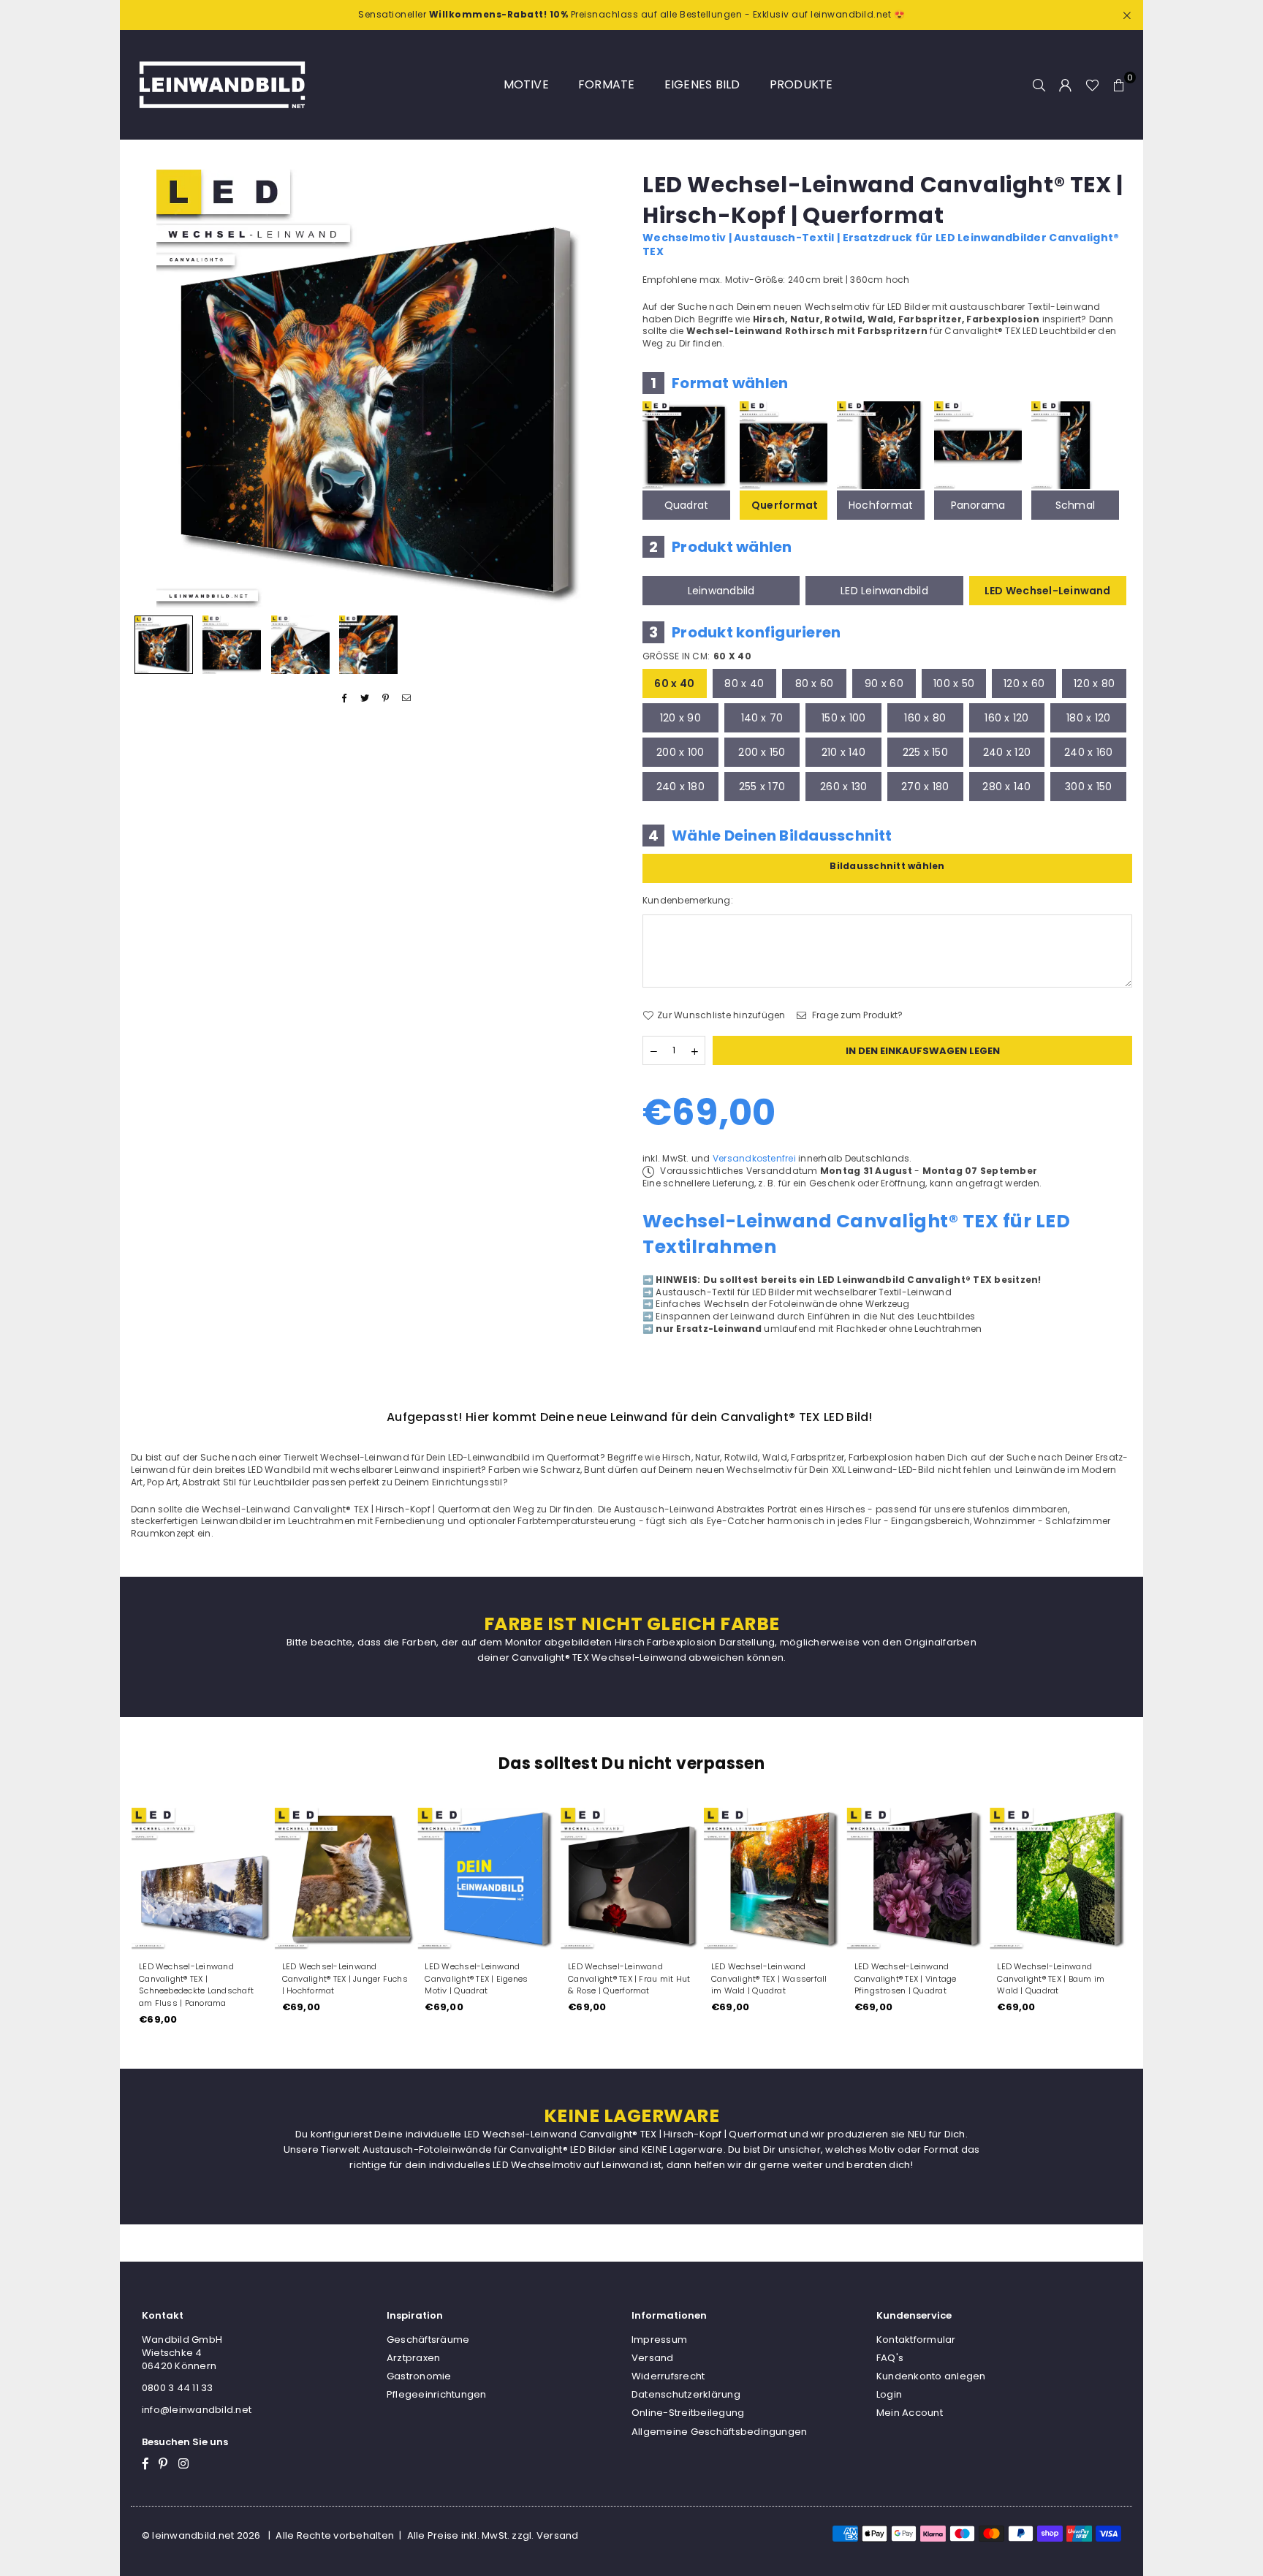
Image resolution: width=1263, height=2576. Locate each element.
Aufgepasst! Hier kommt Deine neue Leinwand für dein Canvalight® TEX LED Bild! (630, 1417)
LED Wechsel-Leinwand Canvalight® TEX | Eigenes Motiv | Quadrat (476, 1979)
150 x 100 (843, 718)
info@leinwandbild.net (197, 2410)
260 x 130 (843, 787)
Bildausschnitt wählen (887, 866)
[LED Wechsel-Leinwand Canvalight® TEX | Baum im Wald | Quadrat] (1061, 1879)
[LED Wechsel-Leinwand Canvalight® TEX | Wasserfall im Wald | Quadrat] (775, 1879)
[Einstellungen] (1066, 85)
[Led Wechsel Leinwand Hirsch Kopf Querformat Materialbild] (300, 645)
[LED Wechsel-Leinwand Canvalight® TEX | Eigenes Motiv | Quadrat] (488, 1879)
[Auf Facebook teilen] (345, 698)
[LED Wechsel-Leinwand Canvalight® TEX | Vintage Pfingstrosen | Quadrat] (918, 1879)
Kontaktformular (916, 2340)
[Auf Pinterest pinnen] (386, 698)
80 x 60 (815, 683)
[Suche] (1039, 85)
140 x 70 (762, 718)
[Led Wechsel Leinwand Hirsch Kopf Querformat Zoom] (368, 645)
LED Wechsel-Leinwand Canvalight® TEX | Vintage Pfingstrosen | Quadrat (906, 1979)
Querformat (785, 505)
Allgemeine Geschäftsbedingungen (719, 2432)
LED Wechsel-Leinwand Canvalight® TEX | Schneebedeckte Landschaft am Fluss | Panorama (196, 1985)
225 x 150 (925, 752)
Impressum (659, 2340)
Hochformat (881, 505)
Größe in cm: (697, 656)
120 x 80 (1094, 683)
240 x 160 (1088, 752)
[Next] (600, 389)
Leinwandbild (721, 591)
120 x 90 (680, 718)
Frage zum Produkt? (857, 1015)
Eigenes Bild (702, 84)
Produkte (801, 84)
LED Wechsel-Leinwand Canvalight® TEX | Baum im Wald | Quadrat (1051, 1979)
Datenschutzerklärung (686, 2394)
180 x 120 (1088, 718)
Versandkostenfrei (754, 1158)
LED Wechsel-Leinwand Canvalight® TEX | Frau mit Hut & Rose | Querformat (629, 1979)
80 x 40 (744, 683)
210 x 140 (844, 752)
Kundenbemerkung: (688, 901)
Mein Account (910, 2413)
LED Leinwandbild (884, 591)
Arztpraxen (413, 2358)
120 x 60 (1024, 683)
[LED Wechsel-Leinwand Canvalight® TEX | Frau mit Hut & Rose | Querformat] (631, 1879)
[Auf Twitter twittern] (365, 698)
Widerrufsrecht (668, 2376)
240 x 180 (680, 787)
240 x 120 (1007, 752)
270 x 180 (925, 787)
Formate (607, 84)
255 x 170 (762, 787)
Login (889, 2394)
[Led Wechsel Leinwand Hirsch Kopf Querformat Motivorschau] (232, 645)
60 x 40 (674, 683)
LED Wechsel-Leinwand (1048, 591)
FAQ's (890, 2358)
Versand (653, 2358)
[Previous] (151, 389)
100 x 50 (954, 683)
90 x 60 (884, 683)
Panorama (978, 505)
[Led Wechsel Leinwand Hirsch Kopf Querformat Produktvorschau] (164, 645)
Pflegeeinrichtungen (437, 2394)
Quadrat (687, 505)
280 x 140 (1006, 787)
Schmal (1075, 505)
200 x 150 (762, 752)
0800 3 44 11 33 (178, 2388)
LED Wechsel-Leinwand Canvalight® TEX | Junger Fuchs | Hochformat (345, 1979)
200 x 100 (680, 752)
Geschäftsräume (428, 2340)
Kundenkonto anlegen (931, 2376)
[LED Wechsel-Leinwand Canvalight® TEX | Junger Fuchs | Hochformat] (346, 1879)
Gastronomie (419, 2376)
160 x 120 (1006, 718)
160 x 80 (925, 718)
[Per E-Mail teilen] (407, 698)
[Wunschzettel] (1092, 85)
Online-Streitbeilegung (688, 2413)
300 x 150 (1088, 787)
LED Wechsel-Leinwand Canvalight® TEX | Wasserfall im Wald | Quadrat (769, 1979)
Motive (526, 84)
